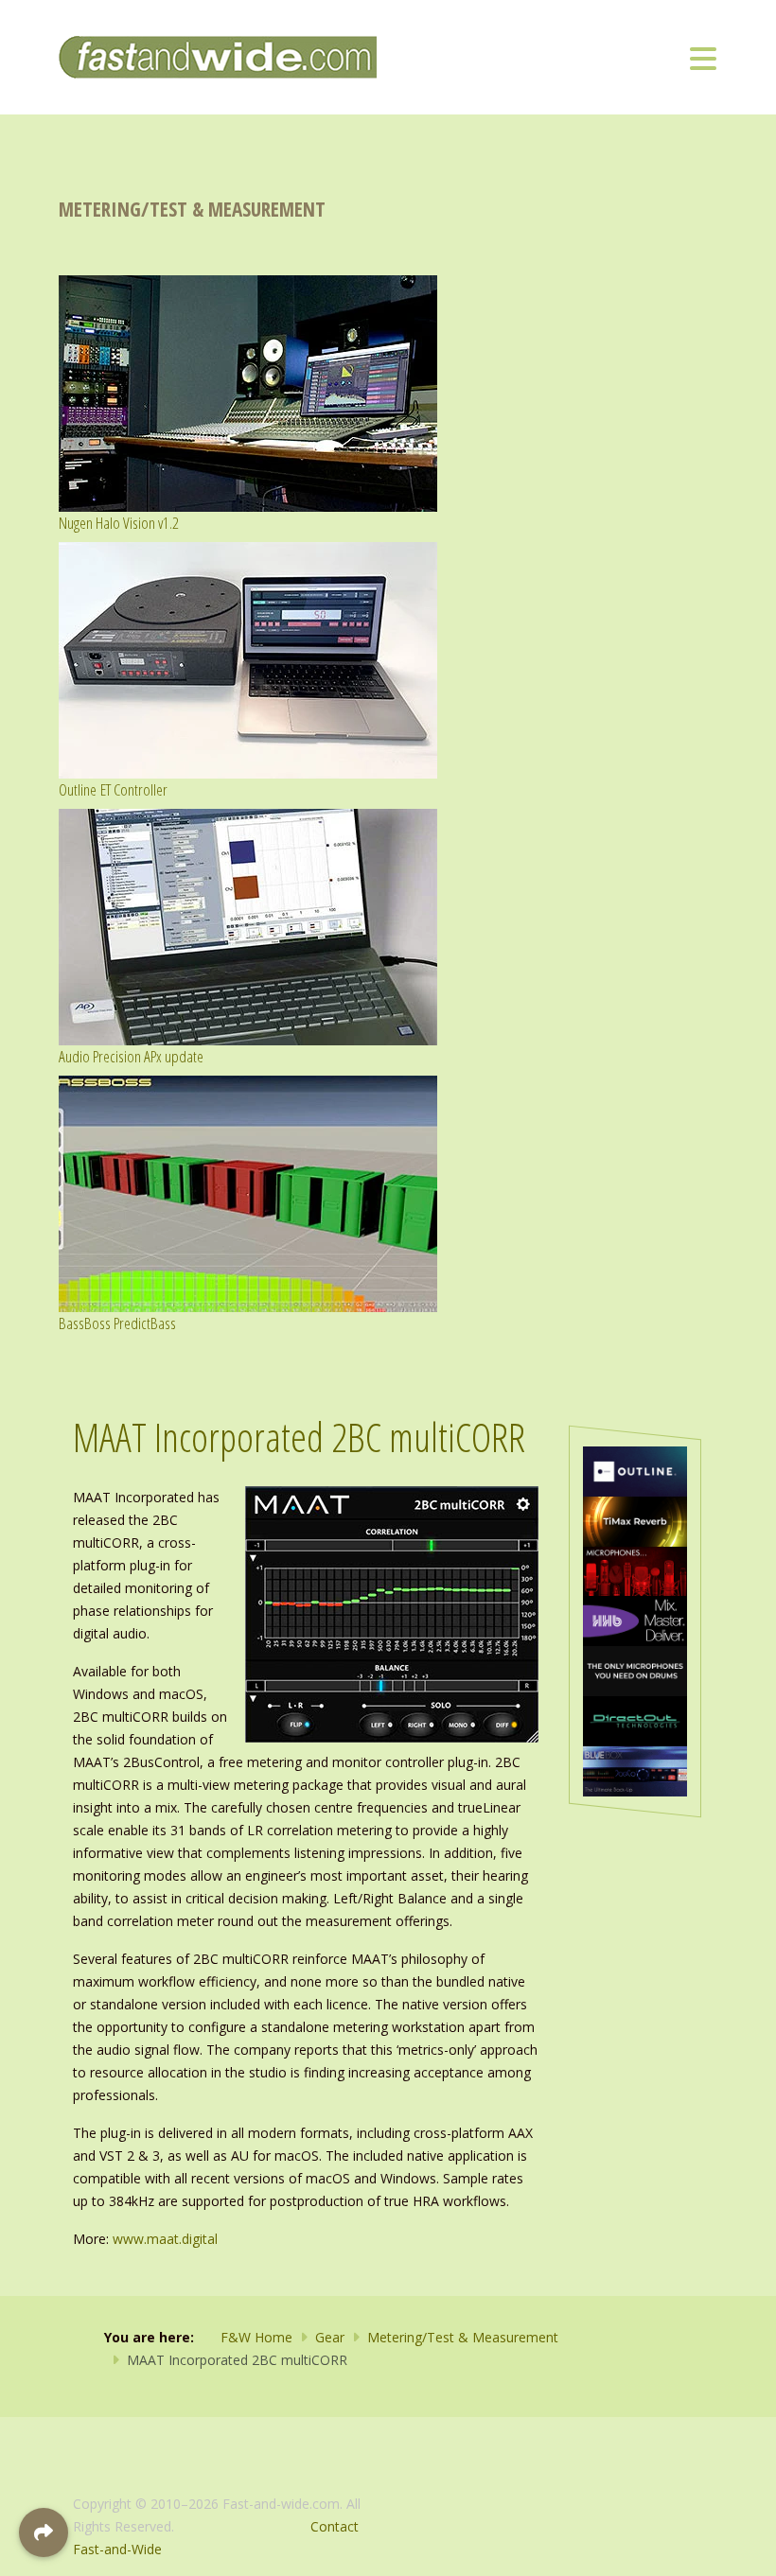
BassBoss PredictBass (117, 1323)
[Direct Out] (635, 1719)
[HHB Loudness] (635, 1620)
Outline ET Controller (113, 789)
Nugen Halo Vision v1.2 (119, 523)
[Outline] (635, 1470)
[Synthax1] (635, 1669)
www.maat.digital (165, 2239)
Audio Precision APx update (131, 1056)
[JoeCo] (635, 1770)
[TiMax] (635, 1520)
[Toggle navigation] (703, 58)
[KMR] (635, 1570)
